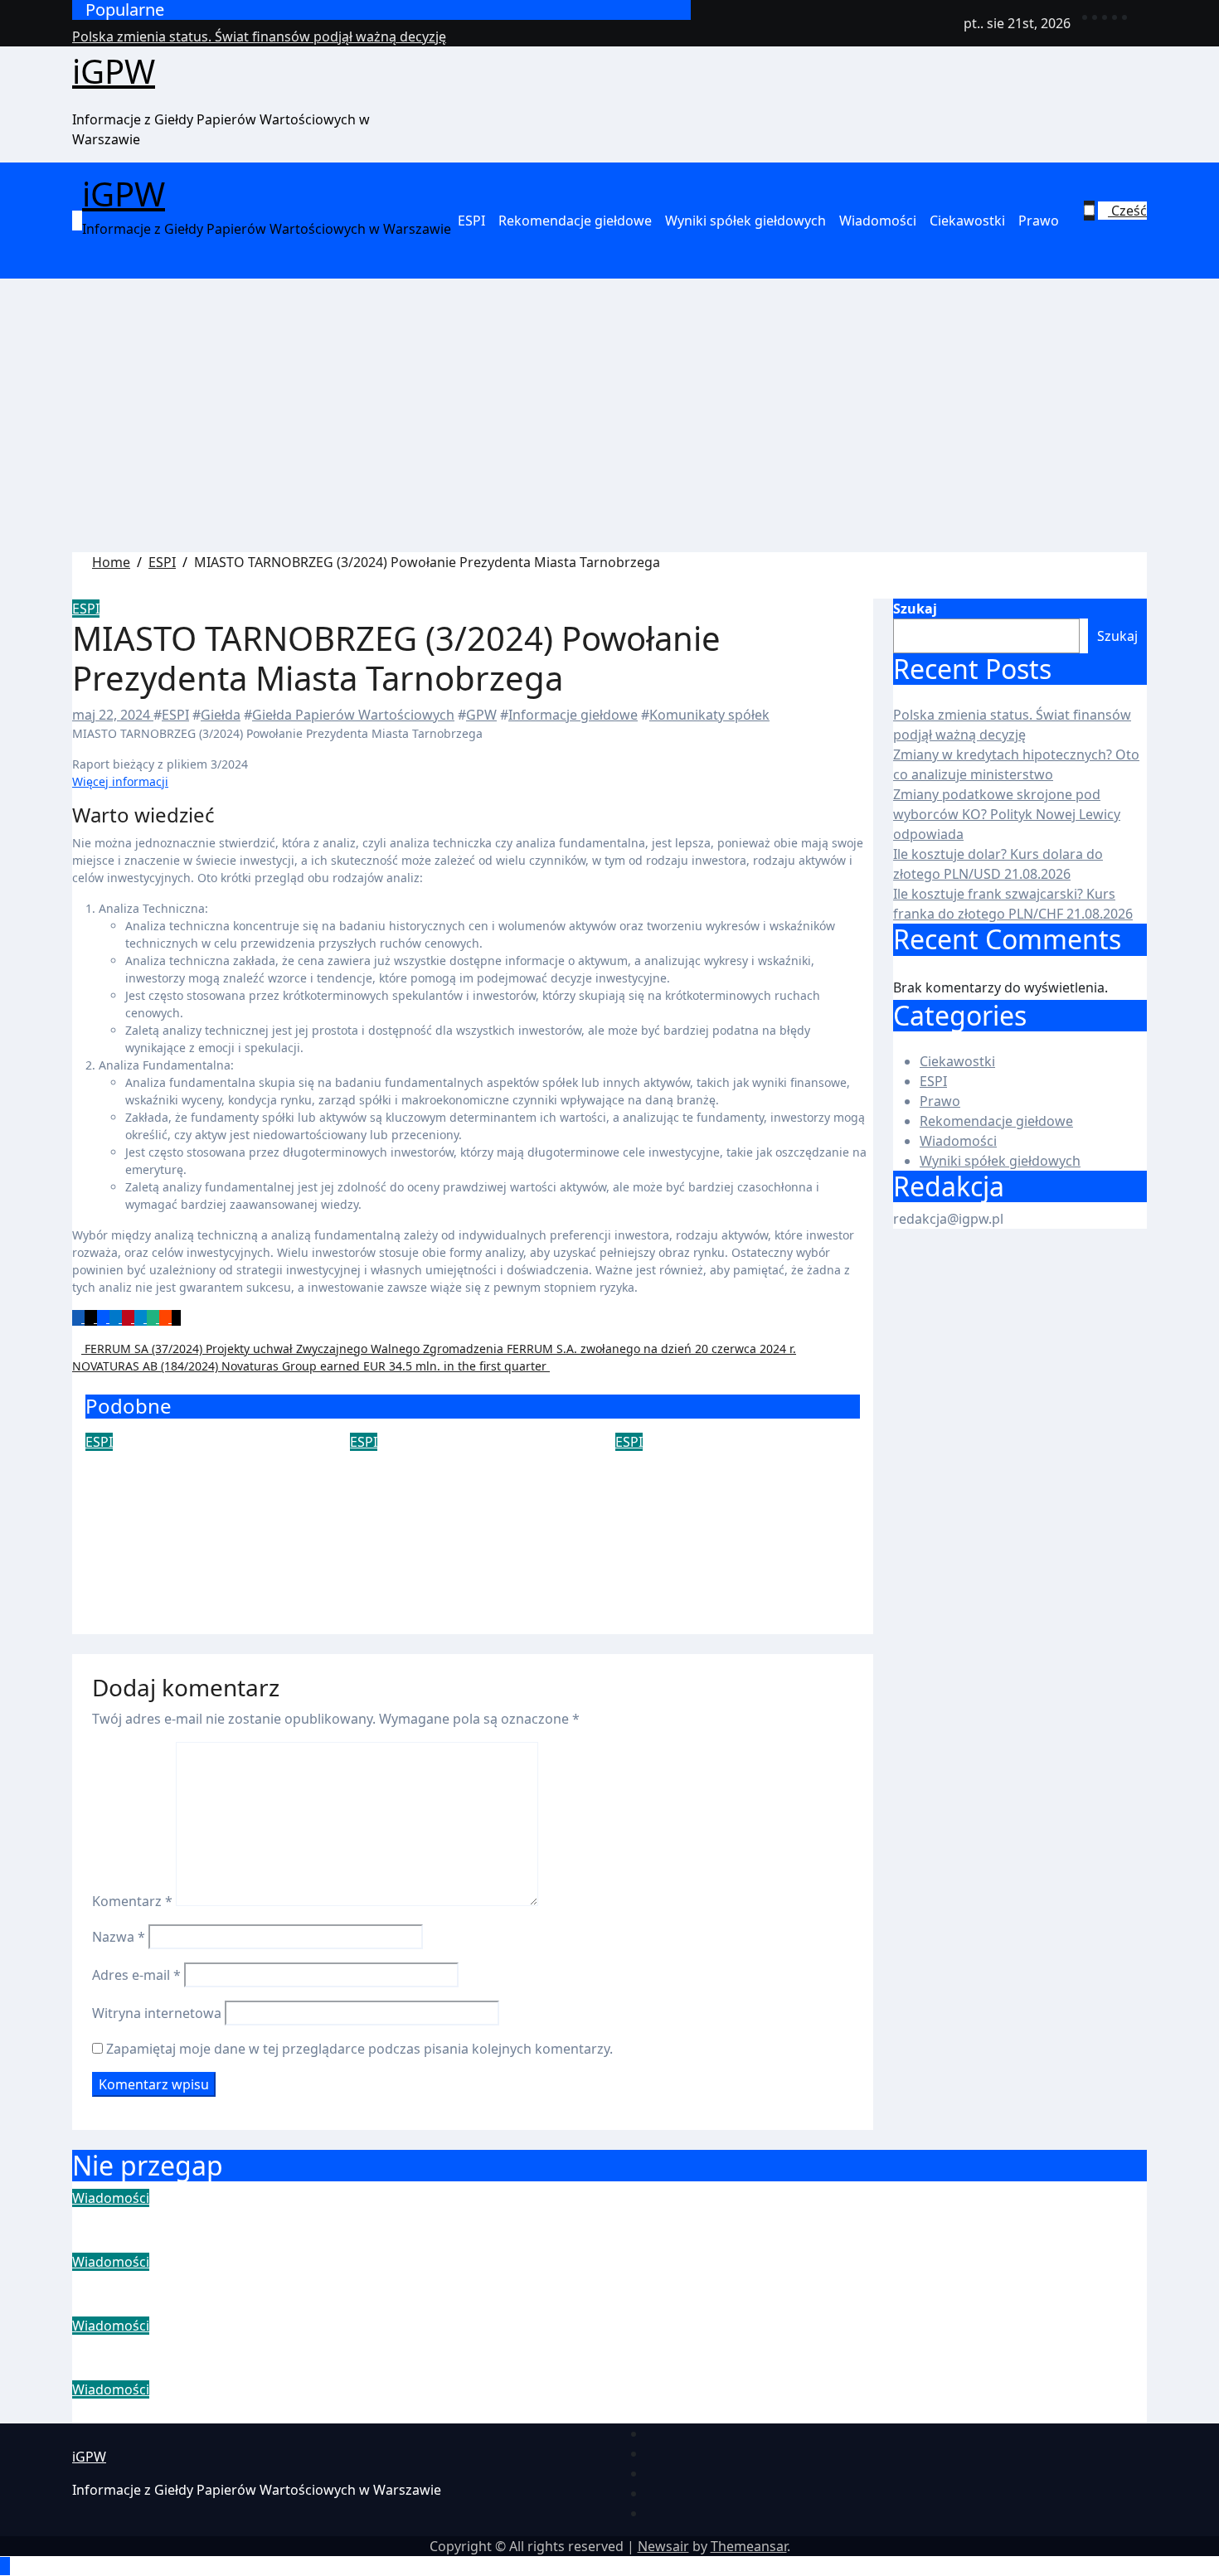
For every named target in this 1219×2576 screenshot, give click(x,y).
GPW (481, 715)
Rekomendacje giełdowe (575, 221)
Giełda (221, 715)
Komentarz (132, 1901)
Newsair (663, 2546)
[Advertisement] (609, 428)
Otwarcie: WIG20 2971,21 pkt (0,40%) (204, 1475)
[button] (1115, 230)
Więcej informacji (120, 781)
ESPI (471, 221)
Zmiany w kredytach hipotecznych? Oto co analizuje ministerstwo (377, 2283)
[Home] (77, 221)
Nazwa (119, 1937)
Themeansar (749, 2546)
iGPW (114, 71)
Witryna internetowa (157, 2013)
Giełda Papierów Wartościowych (353, 715)
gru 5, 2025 (120, 1509)
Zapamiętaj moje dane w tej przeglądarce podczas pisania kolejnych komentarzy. (359, 2049)
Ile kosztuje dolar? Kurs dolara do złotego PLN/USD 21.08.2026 (365, 2411)
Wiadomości (878, 221)
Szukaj (915, 609)
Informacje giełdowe (573, 715)
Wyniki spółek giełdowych (745, 221)
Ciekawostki (967, 221)
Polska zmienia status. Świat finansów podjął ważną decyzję (349, 2219)
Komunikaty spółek (709, 715)
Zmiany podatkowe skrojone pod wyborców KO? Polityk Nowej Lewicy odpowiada (1007, 814)
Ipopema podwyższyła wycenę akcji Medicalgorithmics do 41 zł (731, 1499)
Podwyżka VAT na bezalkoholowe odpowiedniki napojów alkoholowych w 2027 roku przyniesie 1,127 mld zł (471, 1523)
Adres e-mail (136, 1975)
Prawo (1039, 221)
